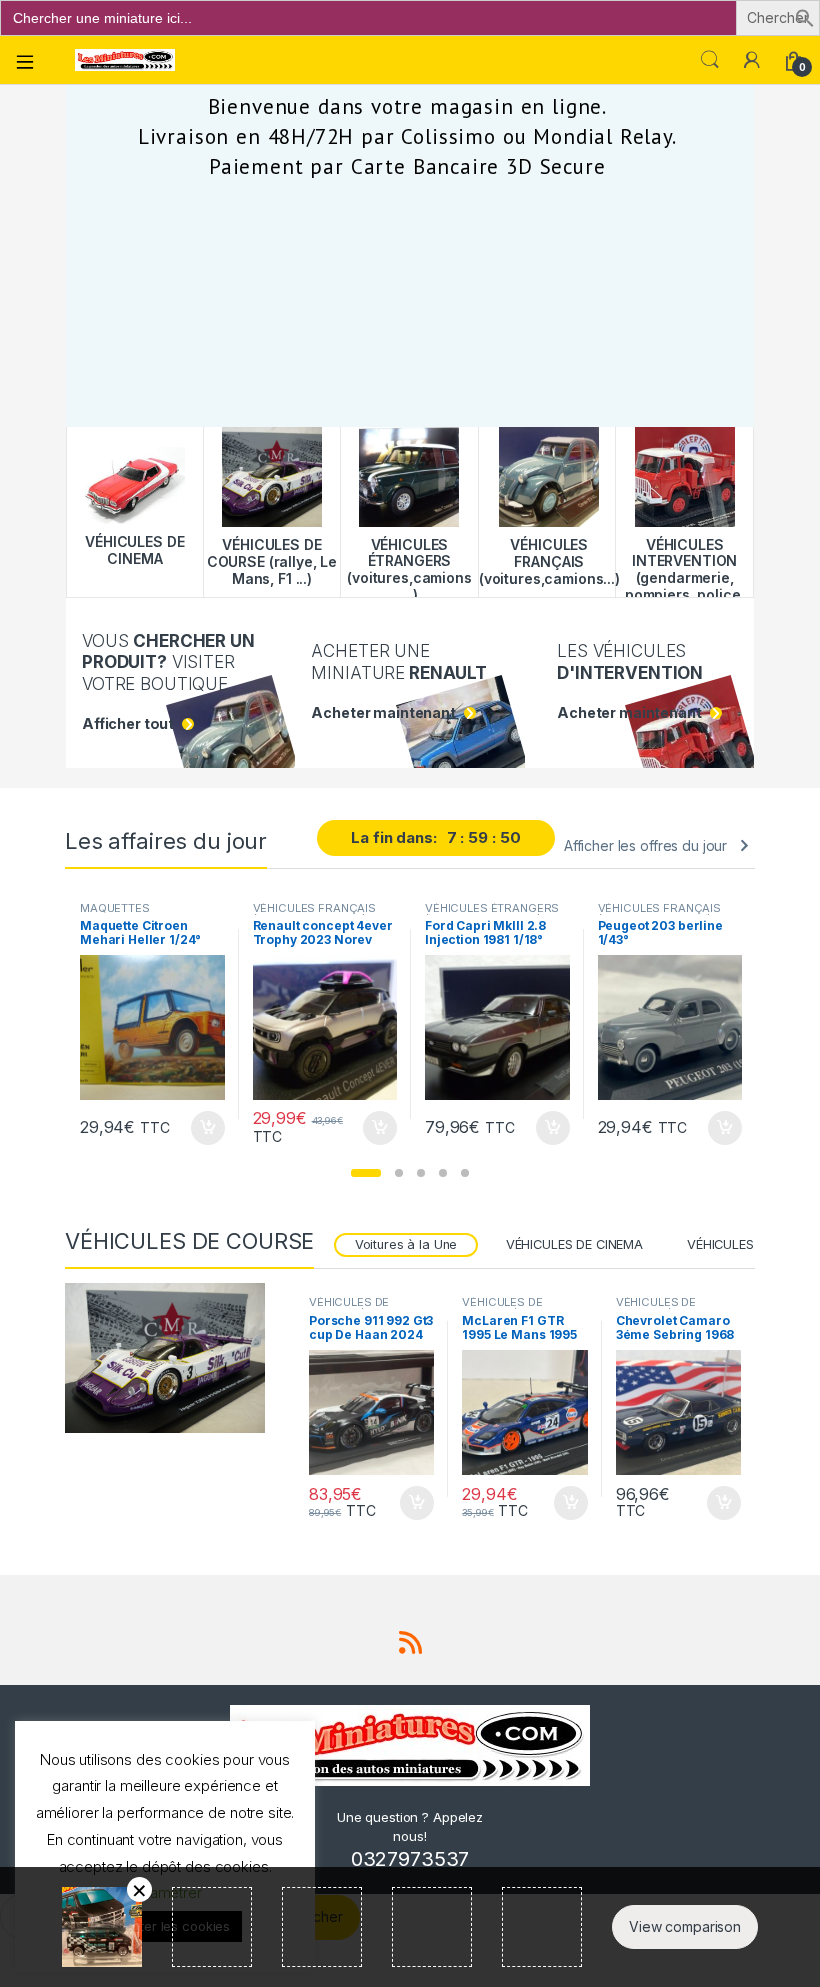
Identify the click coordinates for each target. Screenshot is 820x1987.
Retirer (139, 1889)
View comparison (685, 1926)
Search (710, 60)
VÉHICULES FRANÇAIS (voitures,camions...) (314, 914)
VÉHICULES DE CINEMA (574, 1244)
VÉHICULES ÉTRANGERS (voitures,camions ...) (492, 914)
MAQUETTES (115, 908)
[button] (805, 16)
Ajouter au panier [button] (201, 1128)
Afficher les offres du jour (645, 845)
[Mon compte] (752, 60)
